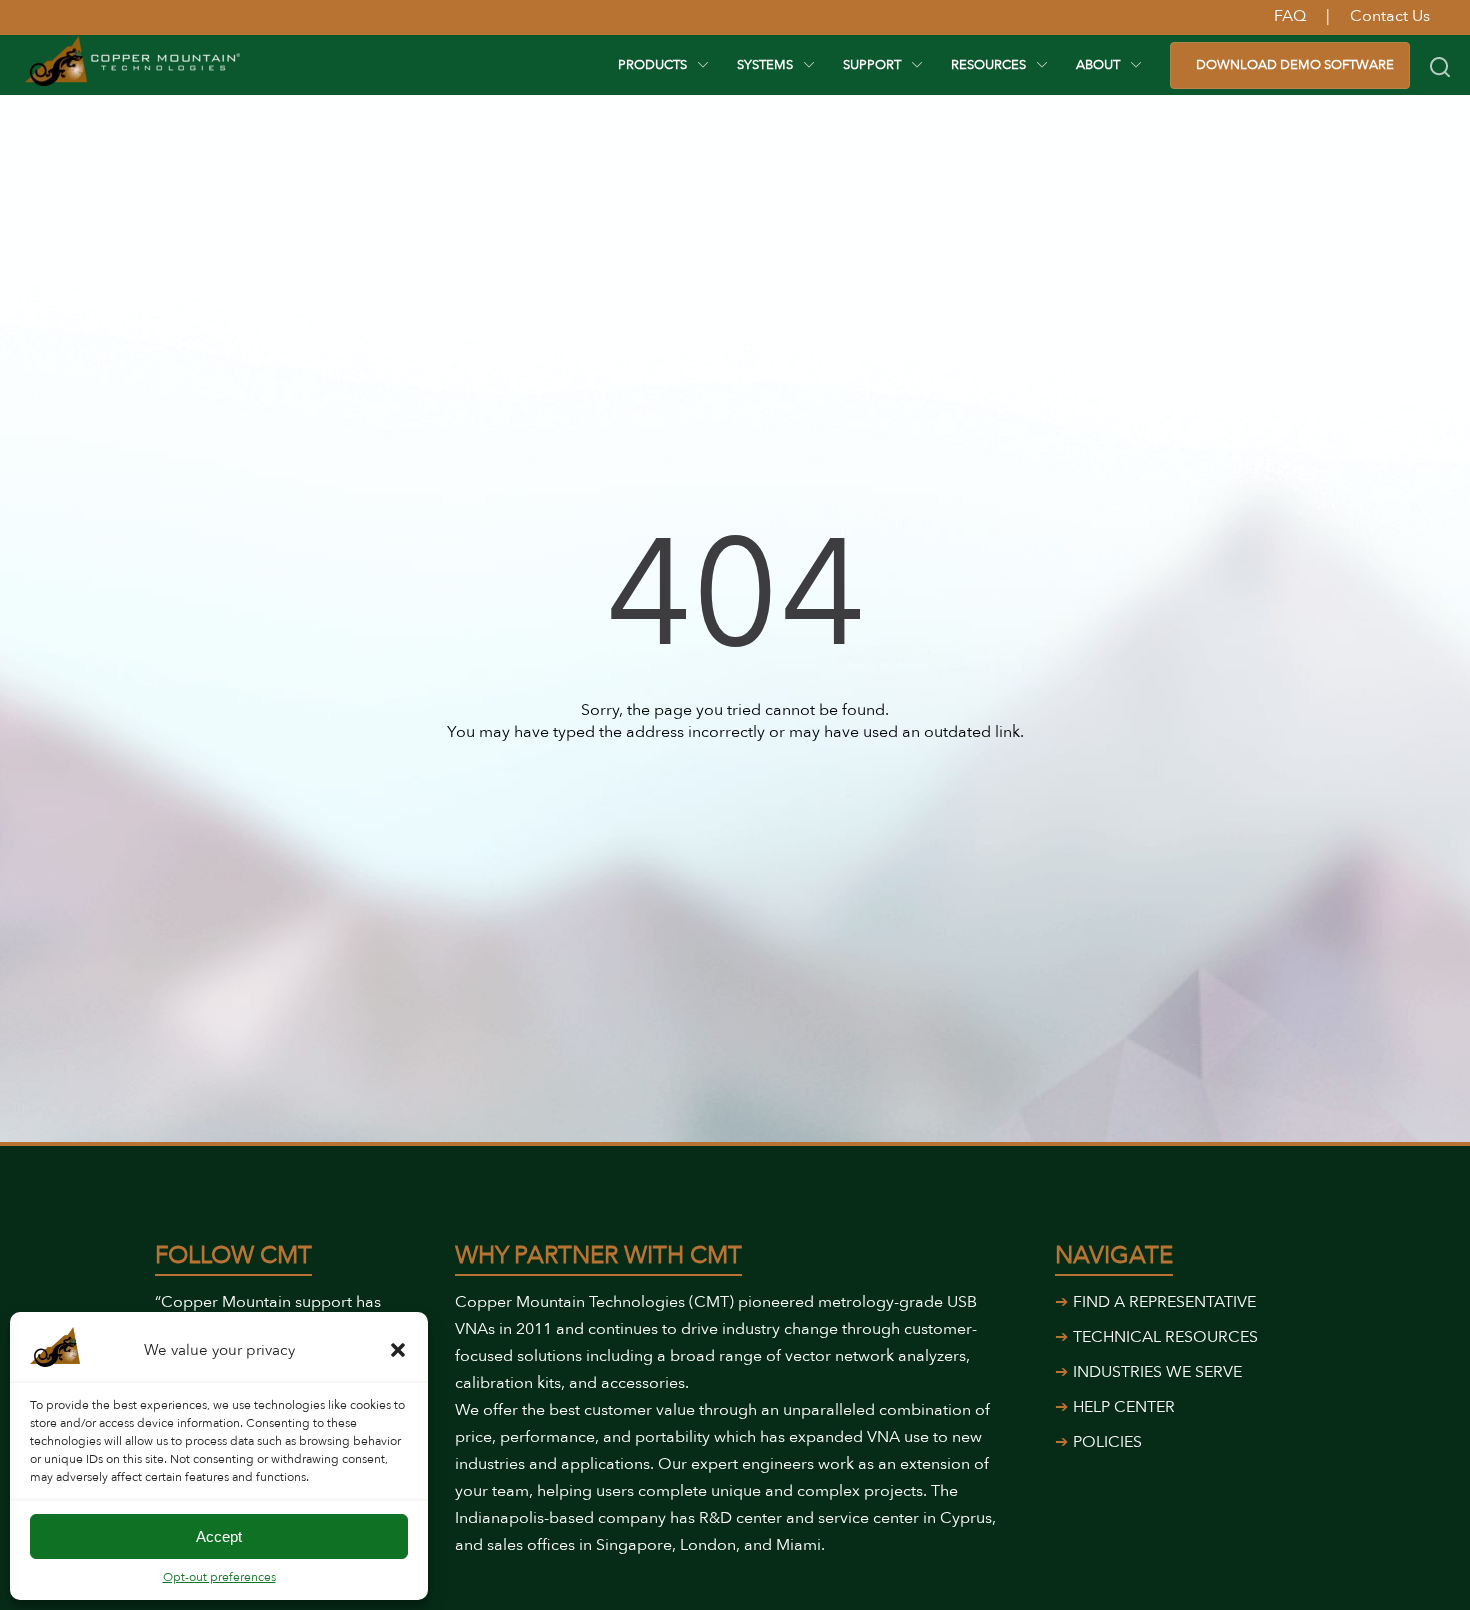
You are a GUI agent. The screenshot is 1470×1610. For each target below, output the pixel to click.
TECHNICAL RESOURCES (1165, 1337)
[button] (398, 1350)
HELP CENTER (1124, 1407)
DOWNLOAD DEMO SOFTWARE (1295, 65)
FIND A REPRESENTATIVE (1164, 1302)
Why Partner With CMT (598, 1255)
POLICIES (1107, 1442)
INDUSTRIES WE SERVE (1157, 1372)
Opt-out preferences (219, 1577)
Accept (219, 1536)
